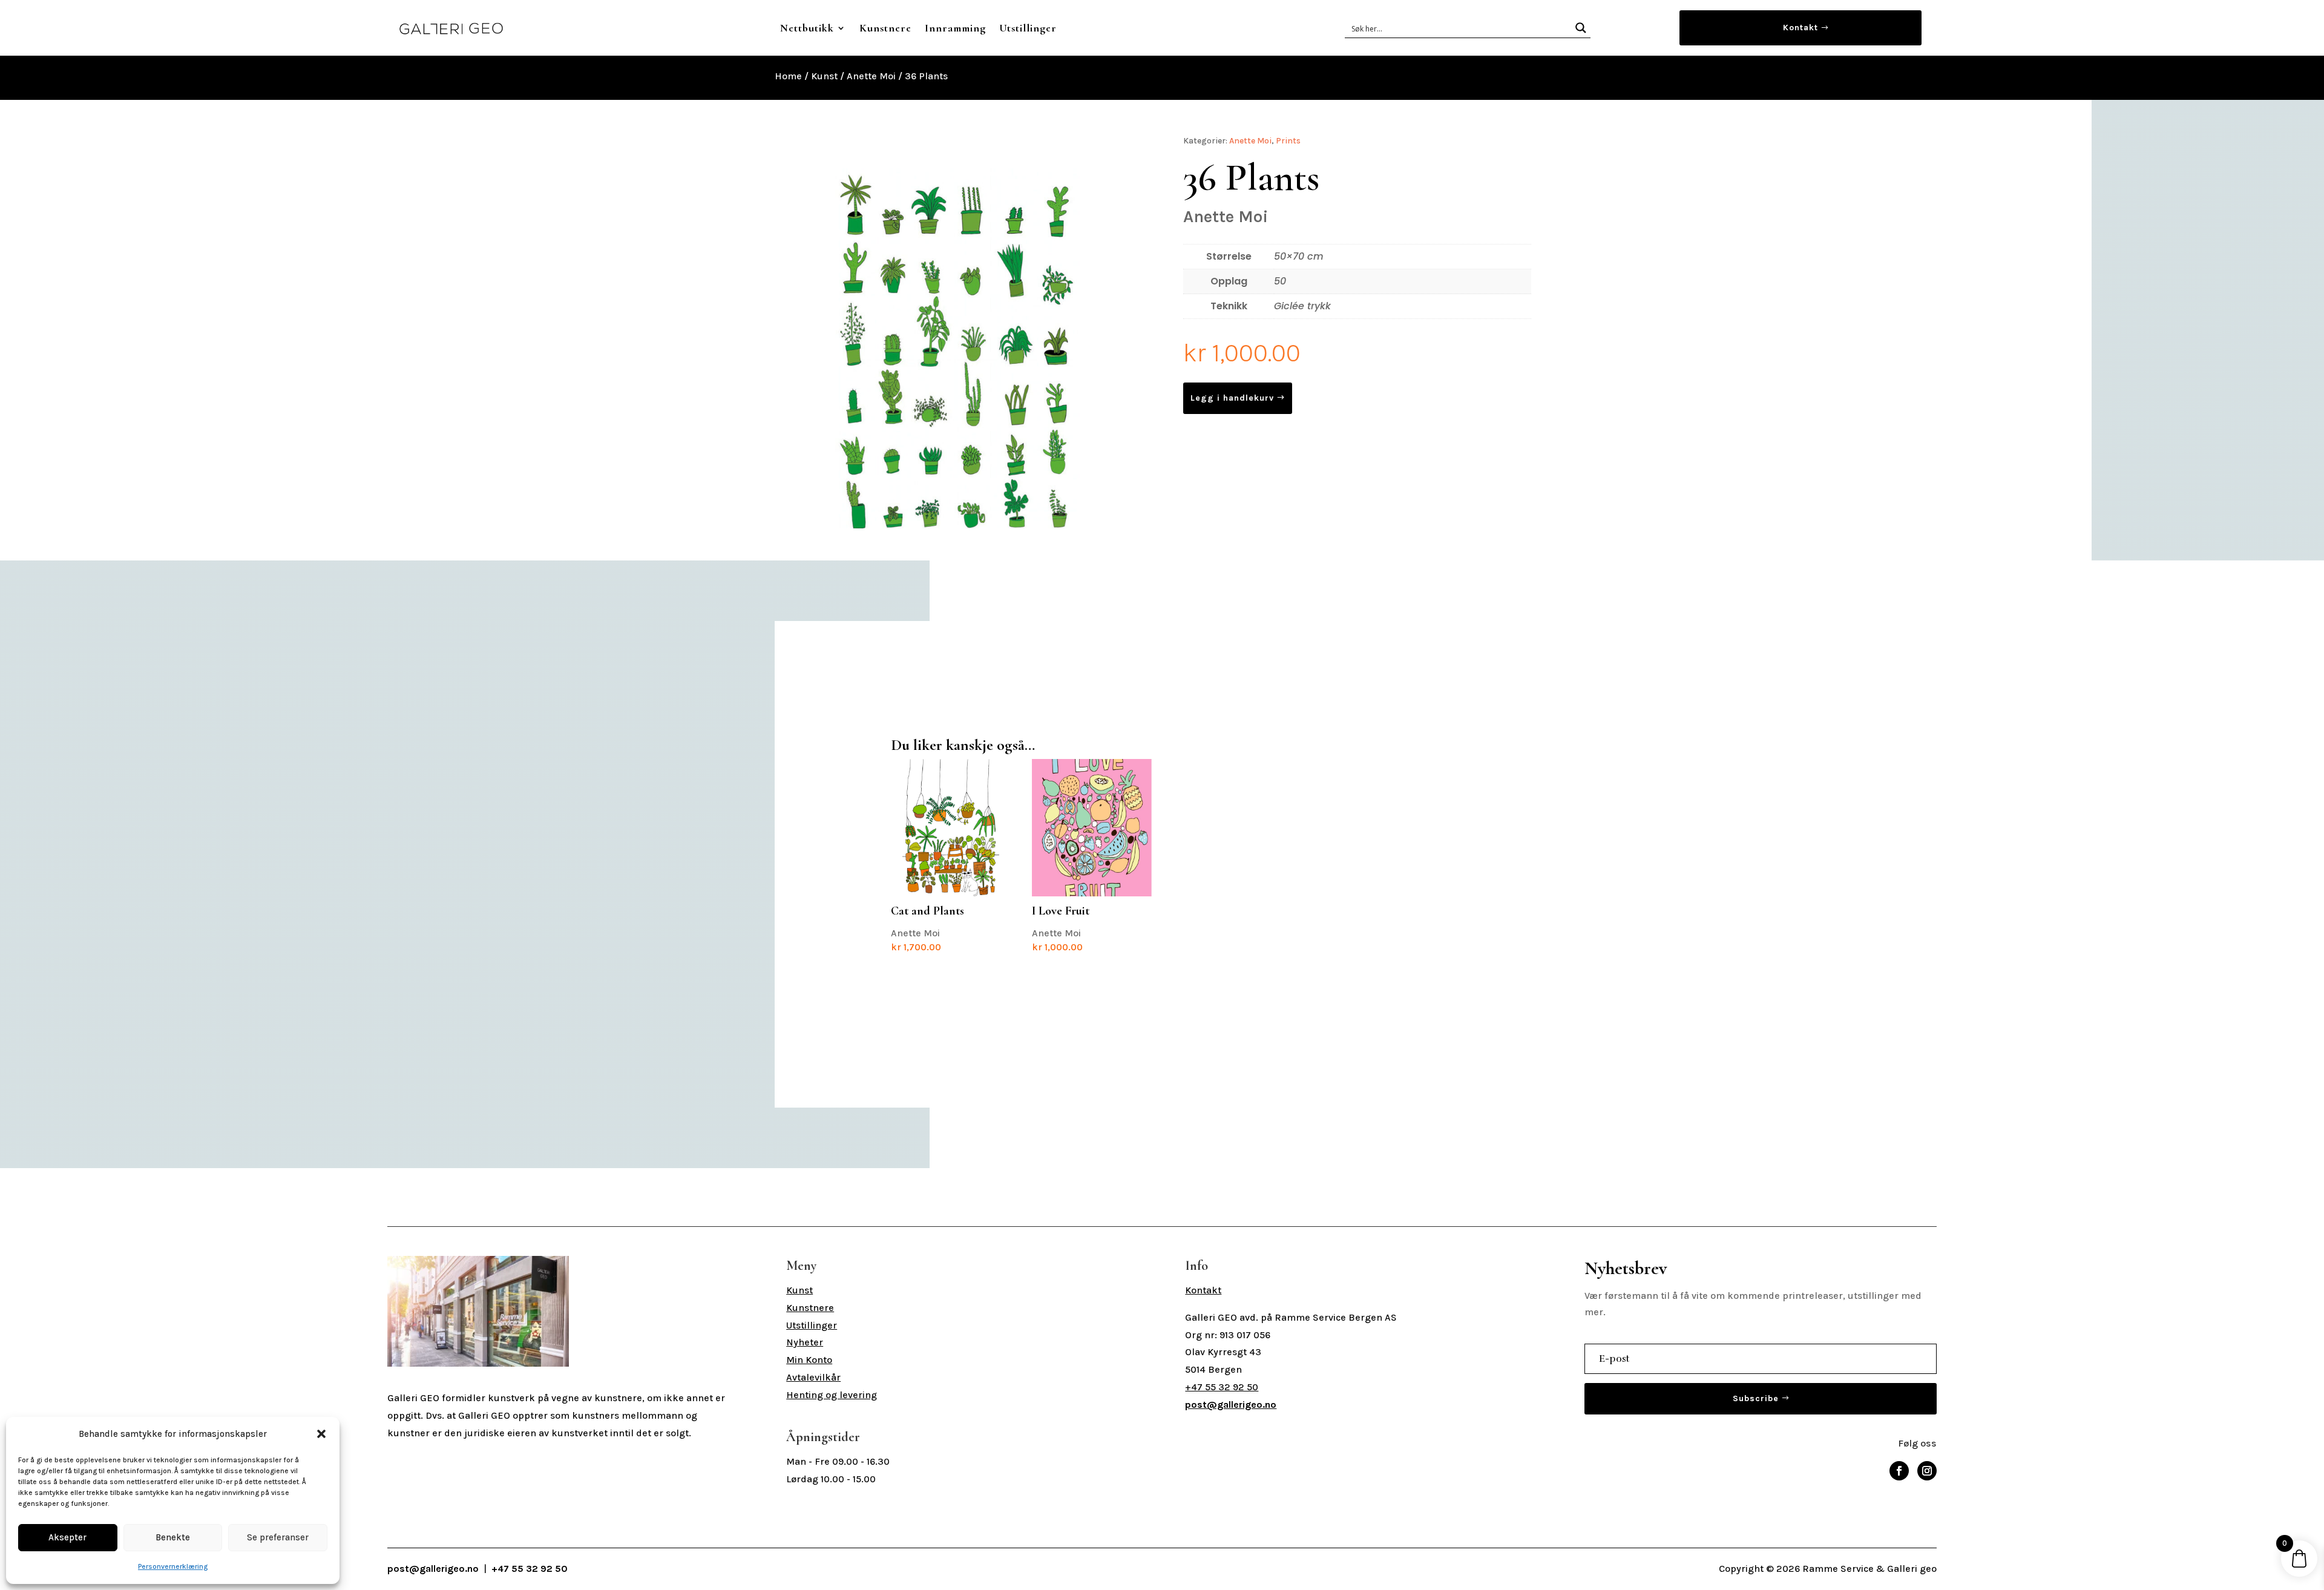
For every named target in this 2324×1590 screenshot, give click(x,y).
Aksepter (67, 1537)
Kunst (824, 76)
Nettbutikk (807, 28)
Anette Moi (871, 76)
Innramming (955, 28)
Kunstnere (885, 28)
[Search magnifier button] (1581, 28)
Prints (1288, 141)
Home (788, 76)
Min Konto (809, 1360)
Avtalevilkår (813, 1377)
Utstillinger (1028, 28)
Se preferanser (278, 1537)
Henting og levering (832, 1395)
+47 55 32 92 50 (1222, 1387)
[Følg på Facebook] (1899, 1471)
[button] (321, 1434)
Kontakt (1800, 28)
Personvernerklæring (173, 1566)
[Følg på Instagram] (1927, 1471)
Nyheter (805, 1342)
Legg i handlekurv (1232, 398)
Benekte (173, 1537)
